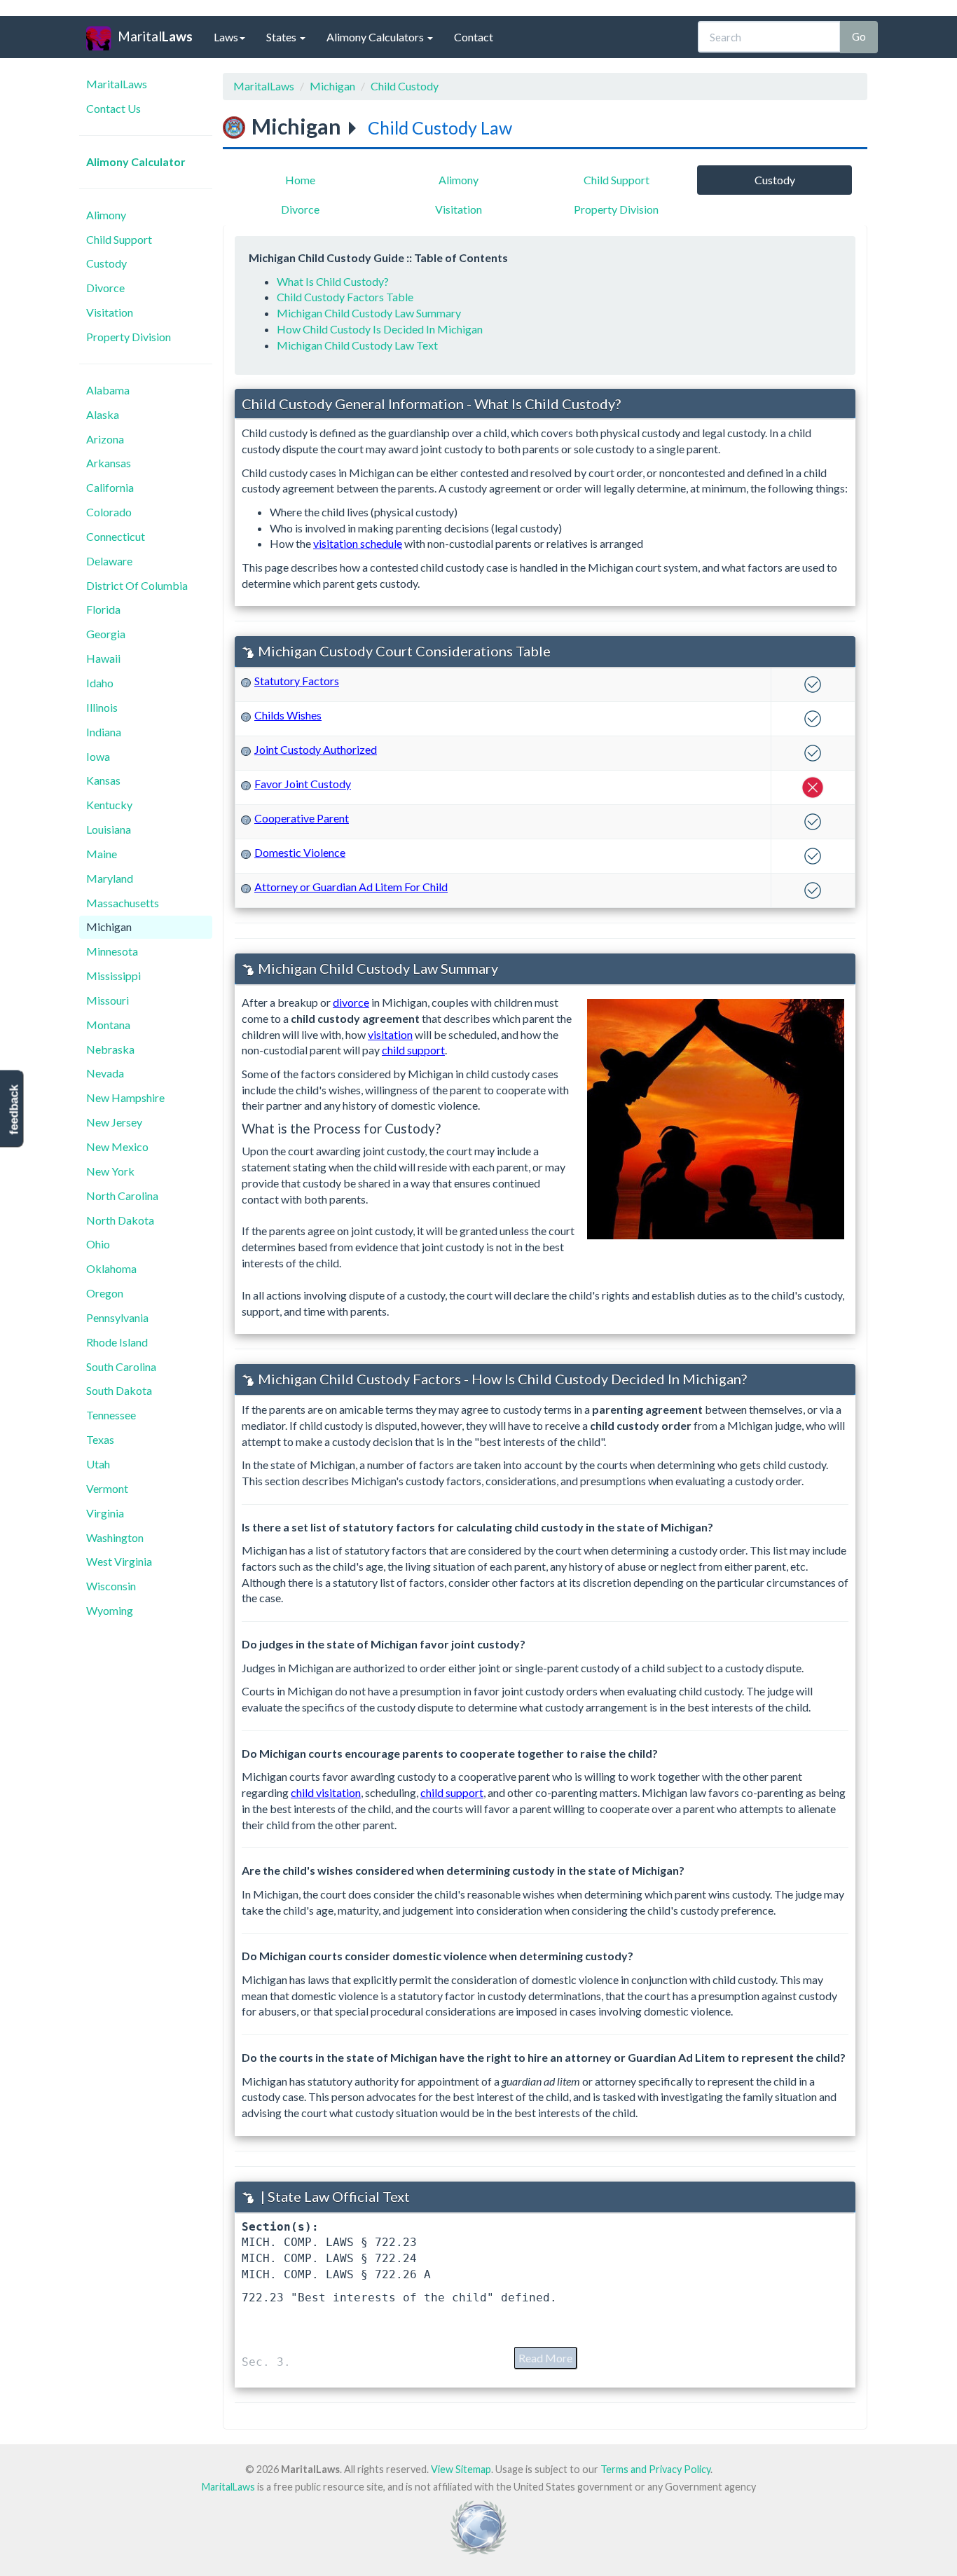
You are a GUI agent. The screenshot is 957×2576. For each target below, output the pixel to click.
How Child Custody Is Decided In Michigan (380, 329)
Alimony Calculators (376, 37)
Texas (100, 1439)
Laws (226, 37)
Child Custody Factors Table (345, 297)
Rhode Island (117, 1342)
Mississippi (113, 976)
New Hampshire (125, 1097)
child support (413, 1050)
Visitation (110, 312)
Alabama (108, 390)
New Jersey (114, 1122)
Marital (155, 36)
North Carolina (122, 1196)
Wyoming (110, 1610)
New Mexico (117, 1146)
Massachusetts (123, 903)
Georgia (106, 634)
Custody (106, 263)
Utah (98, 1464)
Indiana (104, 732)
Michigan (109, 927)
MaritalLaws (117, 84)
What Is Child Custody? (333, 281)
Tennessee (111, 1415)
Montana (108, 1025)
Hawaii (103, 658)
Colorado (109, 512)
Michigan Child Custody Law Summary (369, 313)
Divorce (105, 288)
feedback (14, 1109)
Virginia (105, 1513)
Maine (102, 854)
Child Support (119, 239)
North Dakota (120, 1220)
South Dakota (119, 1390)
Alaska (103, 414)
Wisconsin (111, 1586)
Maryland (110, 878)
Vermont (107, 1488)
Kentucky (109, 805)
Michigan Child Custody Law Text (357, 345)
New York (110, 1171)
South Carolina (121, 1366)
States (282, 37)
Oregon (105, 1293)
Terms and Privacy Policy (655, 2469)
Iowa (98, 756)
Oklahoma (111, 1268)
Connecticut (116, 536)
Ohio (98, 1244)
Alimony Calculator (136, 161)
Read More (545, 2358)
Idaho (100, 683)
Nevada (105, 1073)
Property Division (129, 337)
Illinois (102, 707)
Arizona (105, 439)
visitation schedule (358, 543)
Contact (474, 37)
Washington (115, 1537)
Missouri (108, 1000)
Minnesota (112, 951)
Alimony (106, 215)
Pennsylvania (117, 1317)
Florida (103, 609)
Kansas (103, 780)
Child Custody (405, 86)
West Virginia (119, 1561)
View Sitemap (461, 2469)
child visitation (326, 1792)
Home (300, 180)
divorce (351, 1002)
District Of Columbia (137, 585)
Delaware (109, 561)
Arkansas (109, 463)
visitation (390, 1034)
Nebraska (110, 1049)
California (110, 487)
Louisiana (109, 829)
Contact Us (113, 108)
